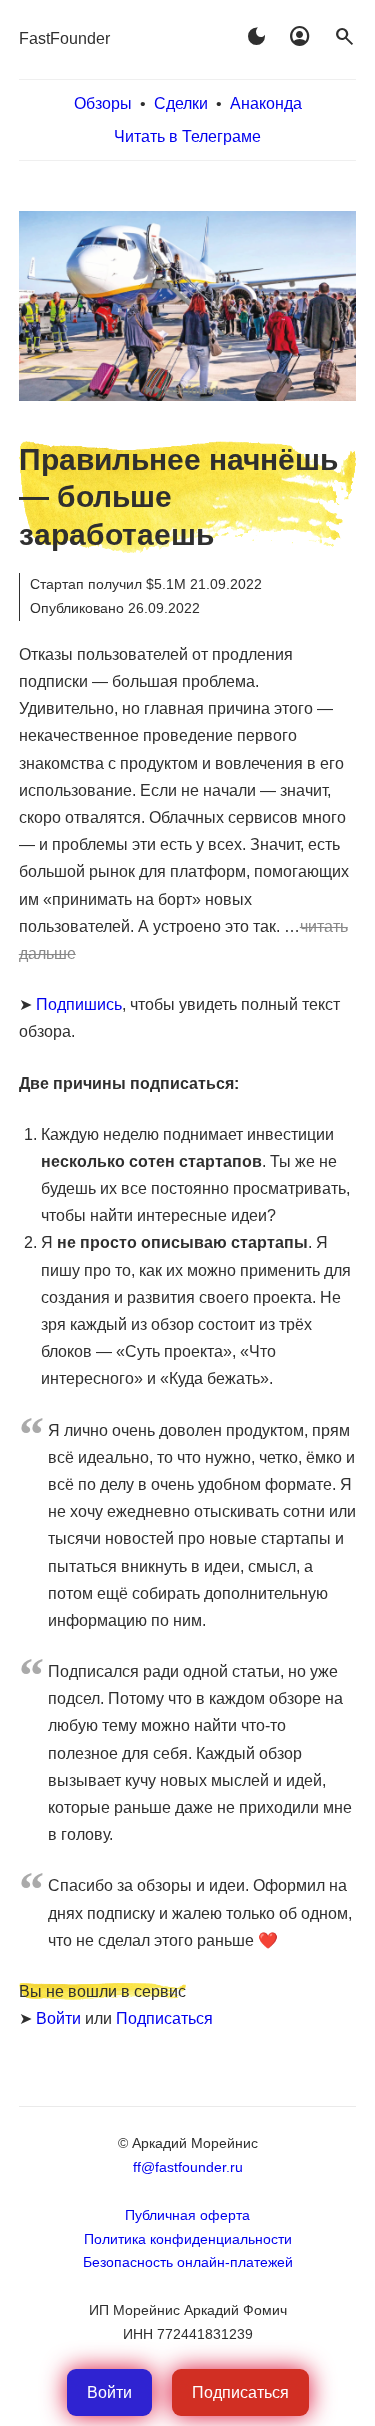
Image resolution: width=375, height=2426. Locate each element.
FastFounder (64, 38)
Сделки (181, 103)
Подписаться (164, 2018)
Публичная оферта (187, 2215)
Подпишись (79, 1004)
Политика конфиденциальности (188, 2239)
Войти (58, 2018)
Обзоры (103, 103)
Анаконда (266, 103)
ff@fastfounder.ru (188, 2167)
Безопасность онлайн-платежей (188, 2262)
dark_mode (256, 37)
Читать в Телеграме (187, 136)
